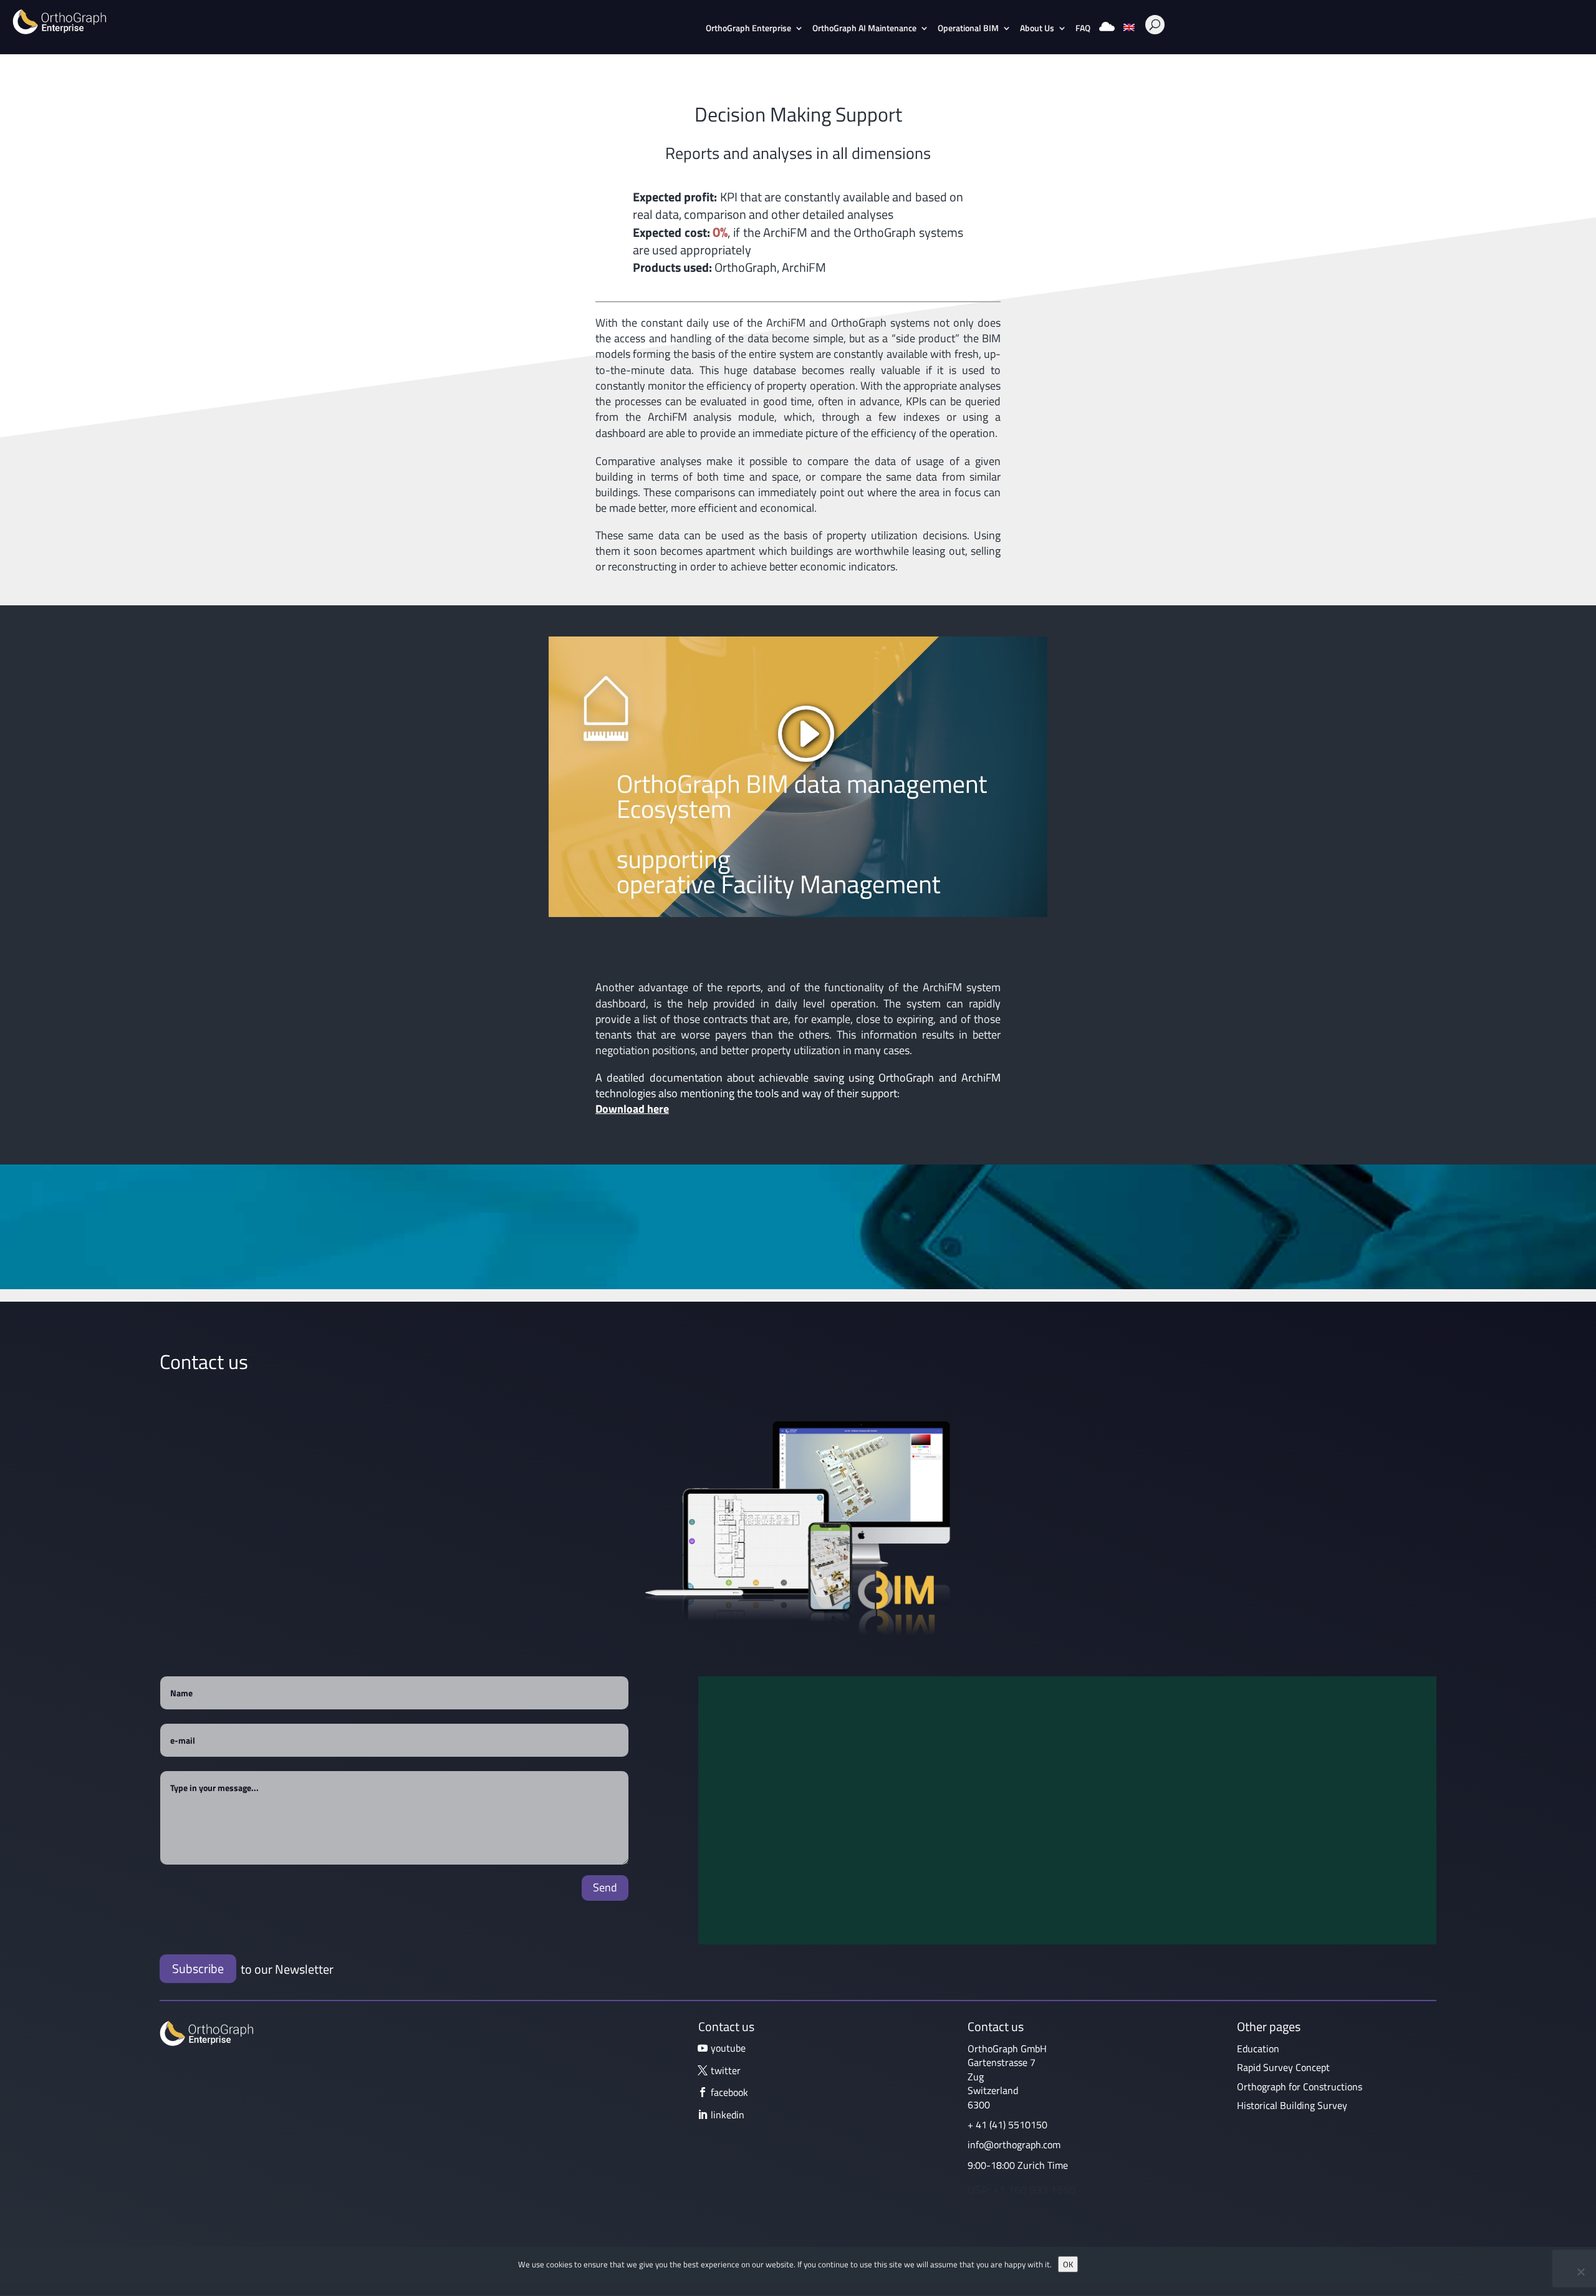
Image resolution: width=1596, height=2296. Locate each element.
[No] (1580, 2272)
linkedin (728, 2115)
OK (1068, 2264)
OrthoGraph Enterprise (748, 29)
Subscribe (198, 1968)
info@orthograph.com (1014, 2145)
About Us (1037, 29)
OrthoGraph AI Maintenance (864, 29)
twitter (726, 2070)
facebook (729, 2092)
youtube (728, 2048)
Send (605, 1887)
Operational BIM (968, 29)
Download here (632, 1109)
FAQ (1083, 29)
